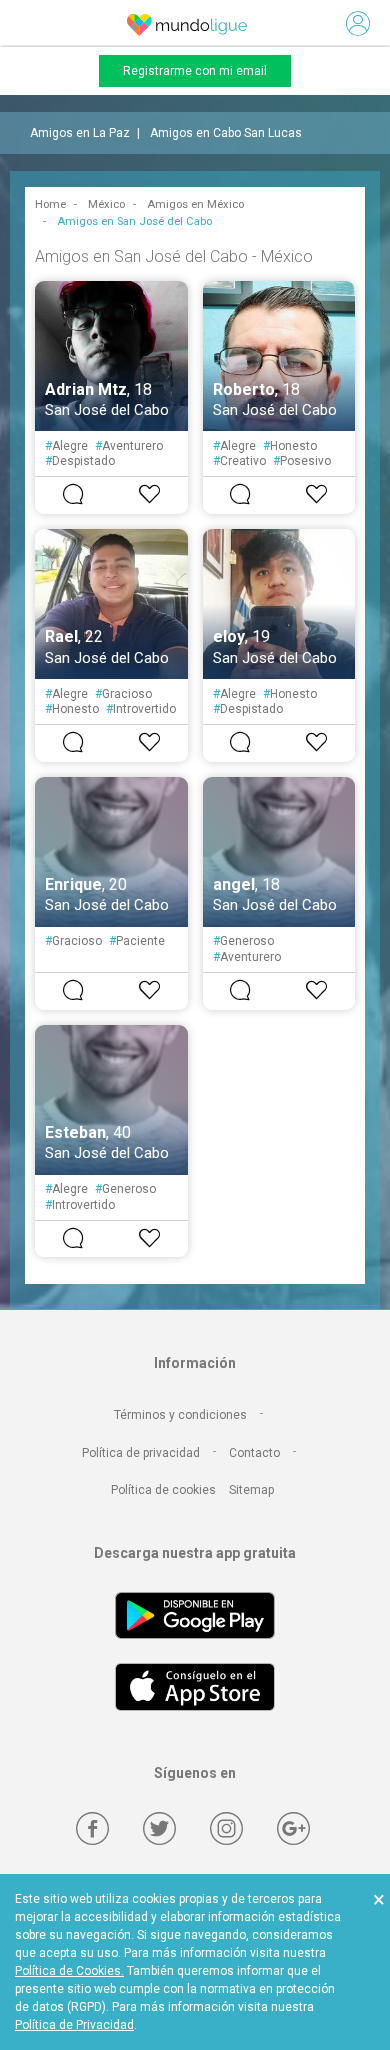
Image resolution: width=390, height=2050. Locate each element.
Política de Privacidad (74, 2025)
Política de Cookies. (69, 1971)
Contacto (254, 1453)
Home (50, 204)
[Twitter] (159, 1828)
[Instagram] (226, 1828)
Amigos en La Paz (80, 133)
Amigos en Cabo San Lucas (226, 133)
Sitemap (251, 1490)
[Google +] (293, 1828)
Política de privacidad (141, 1453)
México (106, 204)
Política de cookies (163, 1490)
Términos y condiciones (180, 1415)
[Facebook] (92, 1828)
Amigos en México (195, 204)
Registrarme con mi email (195, 71)
